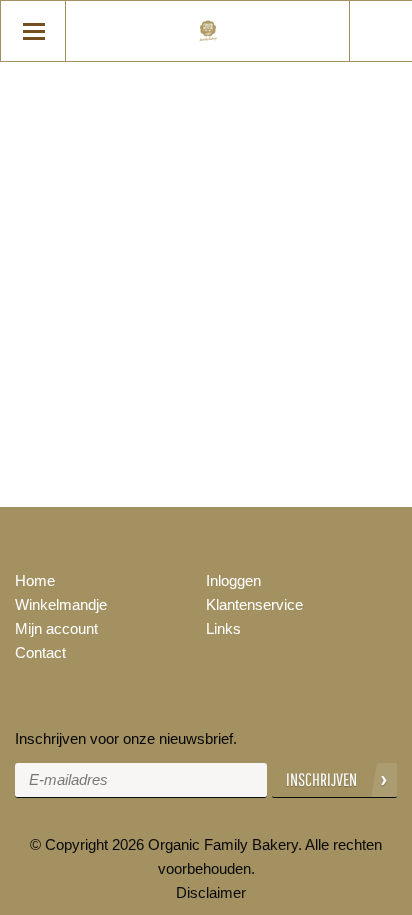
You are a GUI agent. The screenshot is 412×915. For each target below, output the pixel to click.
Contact (40, 652)
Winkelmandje (61, 604)
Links (223, 628)
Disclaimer (211, 892)
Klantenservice (254, 604)
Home (35, 580)
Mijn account (56, 628)
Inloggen (233, 580)
